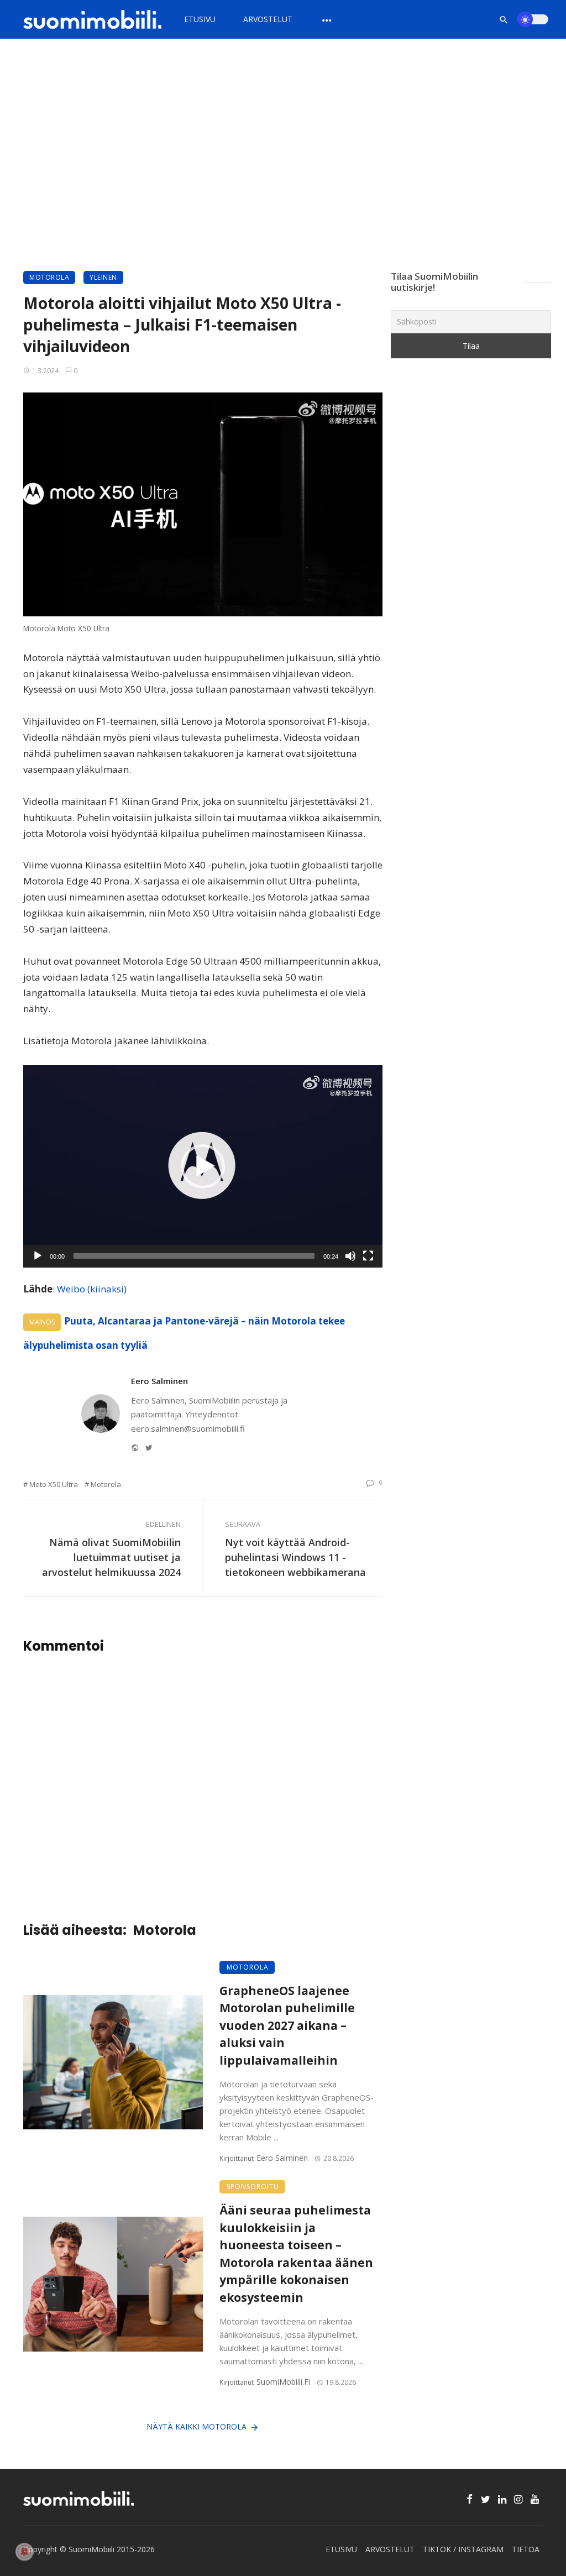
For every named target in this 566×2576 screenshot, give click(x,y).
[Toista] (38, 1256)
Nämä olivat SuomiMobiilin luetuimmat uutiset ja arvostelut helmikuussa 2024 (111, 1557)
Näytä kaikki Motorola (196, 2426)
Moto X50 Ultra (54, 1484)
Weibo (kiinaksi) (92, 1289)
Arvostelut (268, 19)
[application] (203, 1166)
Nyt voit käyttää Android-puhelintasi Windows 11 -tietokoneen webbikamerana (295, 1557)
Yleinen (103, 277)
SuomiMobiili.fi (283, 2382)
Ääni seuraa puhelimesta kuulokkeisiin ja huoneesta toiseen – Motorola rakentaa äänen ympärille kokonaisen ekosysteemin (296, 2254)
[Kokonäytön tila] (368, 1256)
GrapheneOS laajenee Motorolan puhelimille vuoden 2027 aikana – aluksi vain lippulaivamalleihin (287, 2025)
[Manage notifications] (24, 2552)
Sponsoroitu (253, 2187)
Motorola (49, 277)
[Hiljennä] (350, 1256)
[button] (203, 1166)
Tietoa (526, 2549)
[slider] (194, 1256)
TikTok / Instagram (463, 2549)
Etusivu (200, 19)
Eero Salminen (159, 1381)
